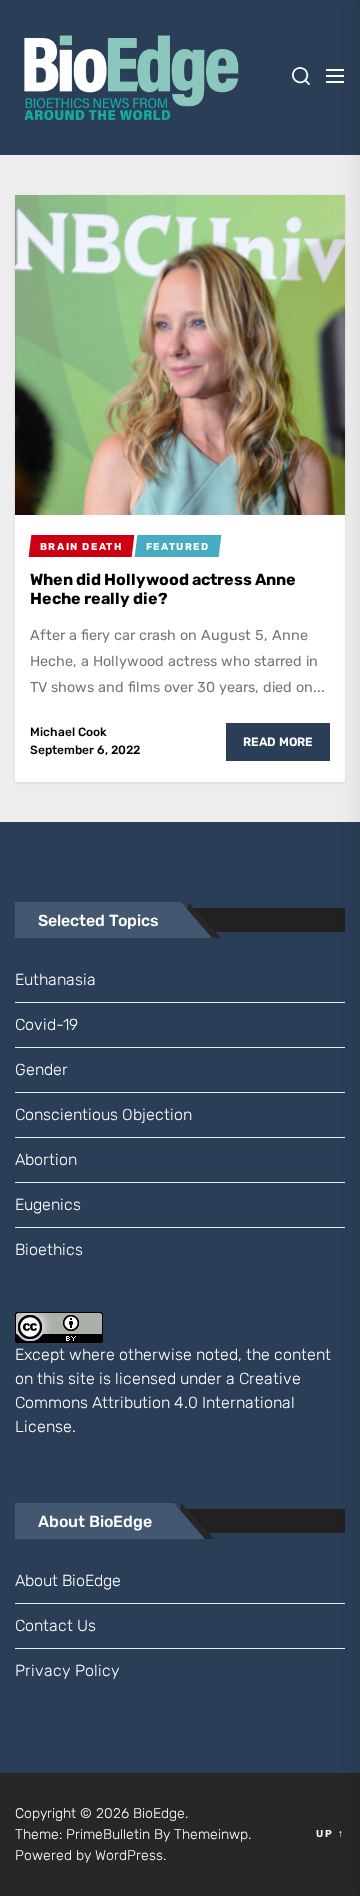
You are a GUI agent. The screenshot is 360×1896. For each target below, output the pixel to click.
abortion (46, 1159)
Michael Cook (68, 732)
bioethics (49, 1249)
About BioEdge (68, 1580)
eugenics (48, 1204)
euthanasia (55, 979)
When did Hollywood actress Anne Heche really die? (163, 589)
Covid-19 (46, 1024)
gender (41, 1069)
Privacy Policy (67, 1670)
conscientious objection (103, 1114)
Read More (278, 742)
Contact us (55, 1625)
